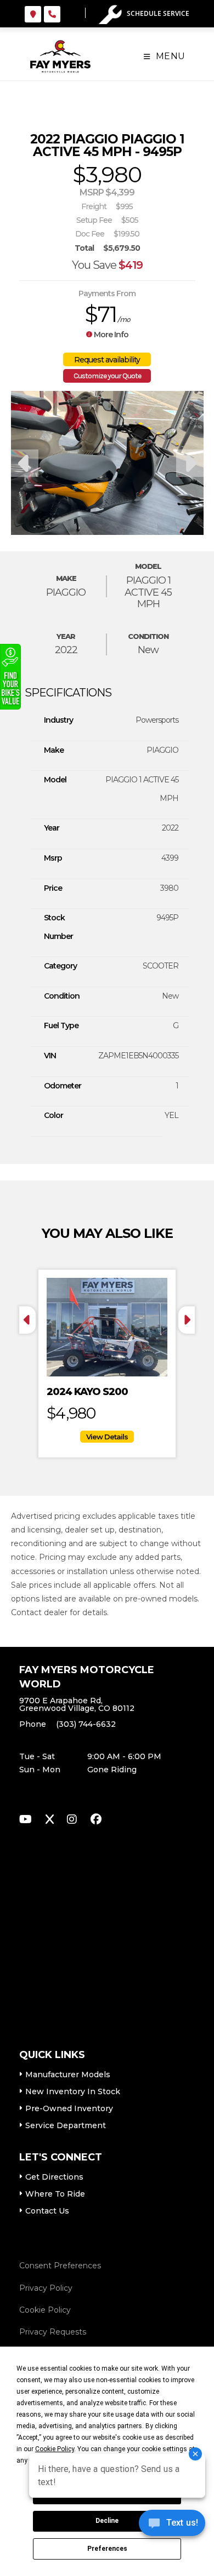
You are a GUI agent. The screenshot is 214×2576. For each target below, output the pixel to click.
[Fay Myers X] (50, 1821)
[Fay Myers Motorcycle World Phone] (52, 14)
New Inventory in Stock (73, 2091)
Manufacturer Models (68, 2074)
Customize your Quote (107, 376)
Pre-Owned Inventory (69, 2108)
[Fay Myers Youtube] (26, 1821)
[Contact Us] (33, 14)
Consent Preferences (60, 2266)
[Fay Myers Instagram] (72, 1821)
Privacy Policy (46, 2288)
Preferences (107, 2549)
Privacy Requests (53, 2332)
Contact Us (47, 2211)
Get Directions (54, 2177)
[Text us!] (172, 2526)
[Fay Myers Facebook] (96, 1821)
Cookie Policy (45, 2310)
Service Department (66, 2125)
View (107, 1437)
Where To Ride (55, 2194)
